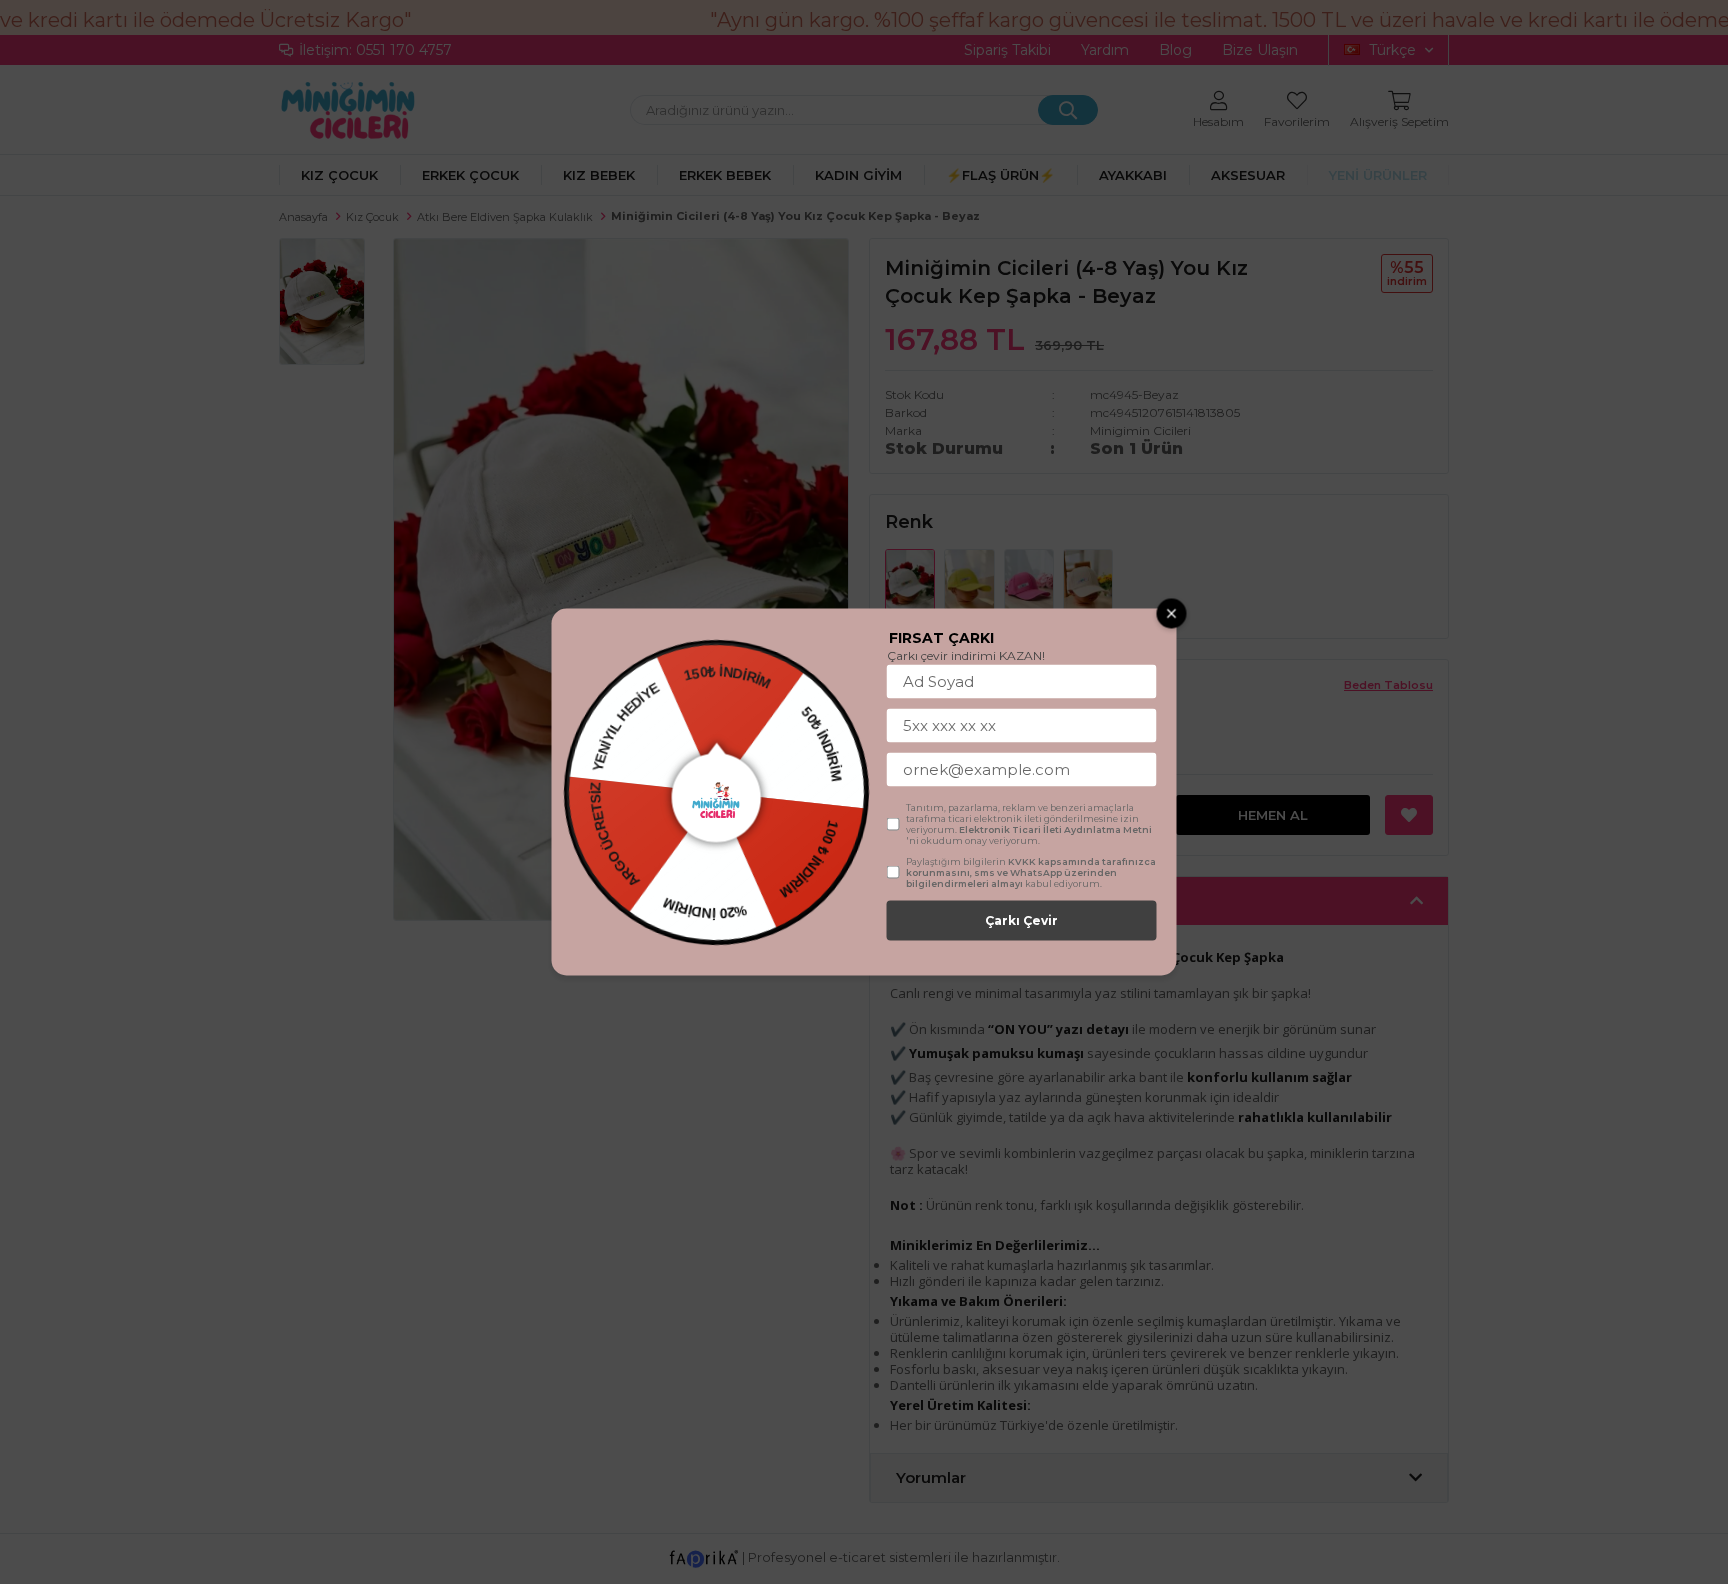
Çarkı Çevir (1021, 920)
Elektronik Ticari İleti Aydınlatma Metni (1055, 829)
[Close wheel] (1172, 614)
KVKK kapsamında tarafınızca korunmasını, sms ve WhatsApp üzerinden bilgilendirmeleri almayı (1031, 872)
